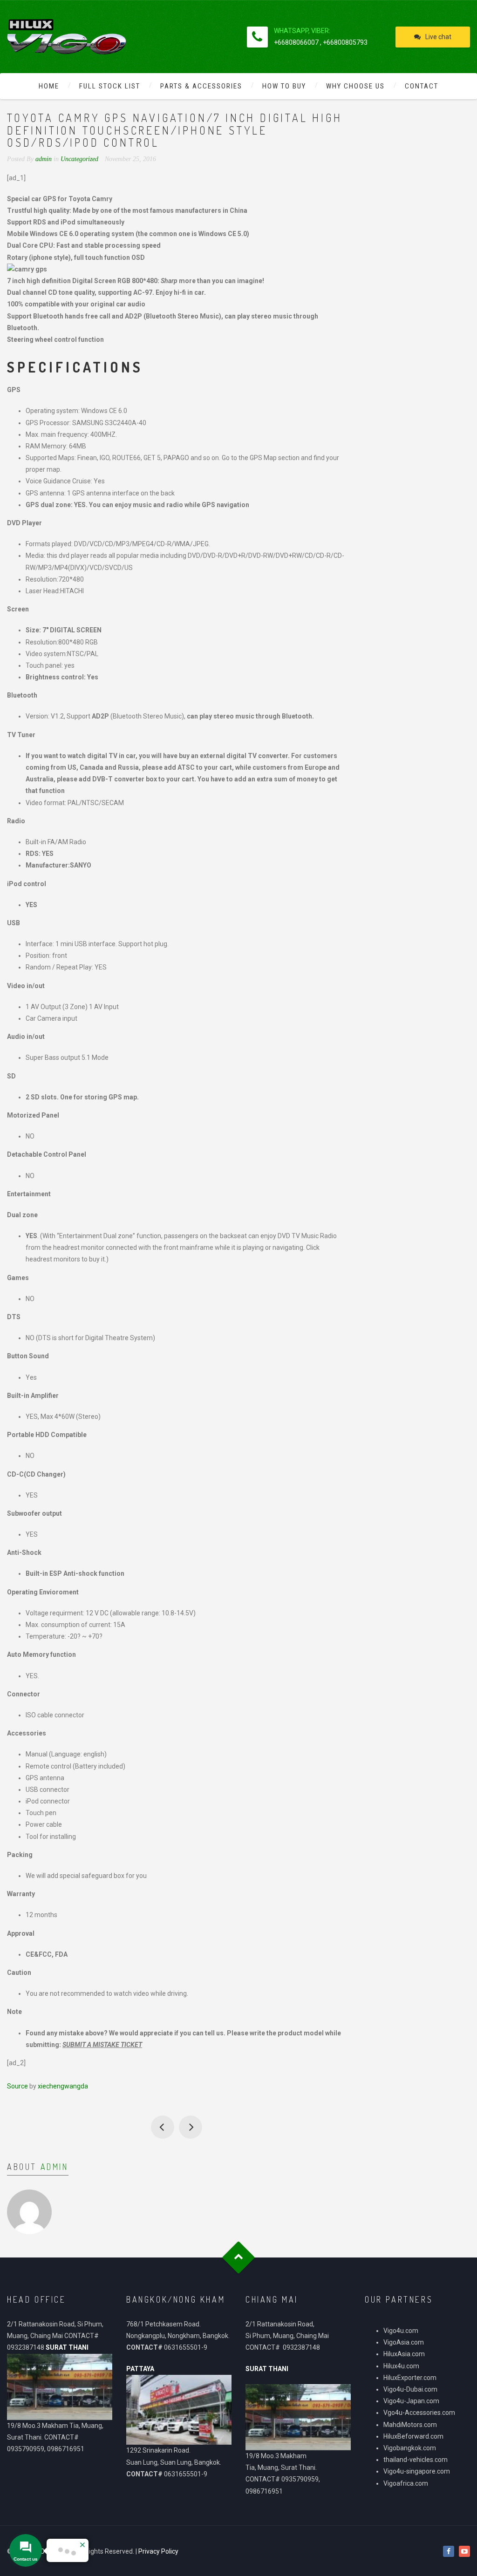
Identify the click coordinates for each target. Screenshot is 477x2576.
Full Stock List (110, 86)
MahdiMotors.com (410, 2425)
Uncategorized (79, 159)
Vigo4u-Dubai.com (410, 2389)
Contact (422, 86)
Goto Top (239, 2258)
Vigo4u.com (401, 2331)
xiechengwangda (63, 2086)
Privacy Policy (158, 2551)
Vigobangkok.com (410, 2448)
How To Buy (284, 86)
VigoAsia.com (404, 2342)
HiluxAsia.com (404, 2354)
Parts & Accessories (201, 86)
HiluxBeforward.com (413, 2436)
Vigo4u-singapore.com (417, 2471)
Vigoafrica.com (406, 2483)
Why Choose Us (355, 86)
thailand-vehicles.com (416, 2460)
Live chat (438, 37)
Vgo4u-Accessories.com (419, 2413)
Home (49, 86)
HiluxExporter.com (410, 2378)
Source (17, 2086)
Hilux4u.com (401, 2366)
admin (55, 2167)
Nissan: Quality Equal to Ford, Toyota (191, 2127)
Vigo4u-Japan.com (411, 2401)
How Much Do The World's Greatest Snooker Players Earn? (163, 2127)
